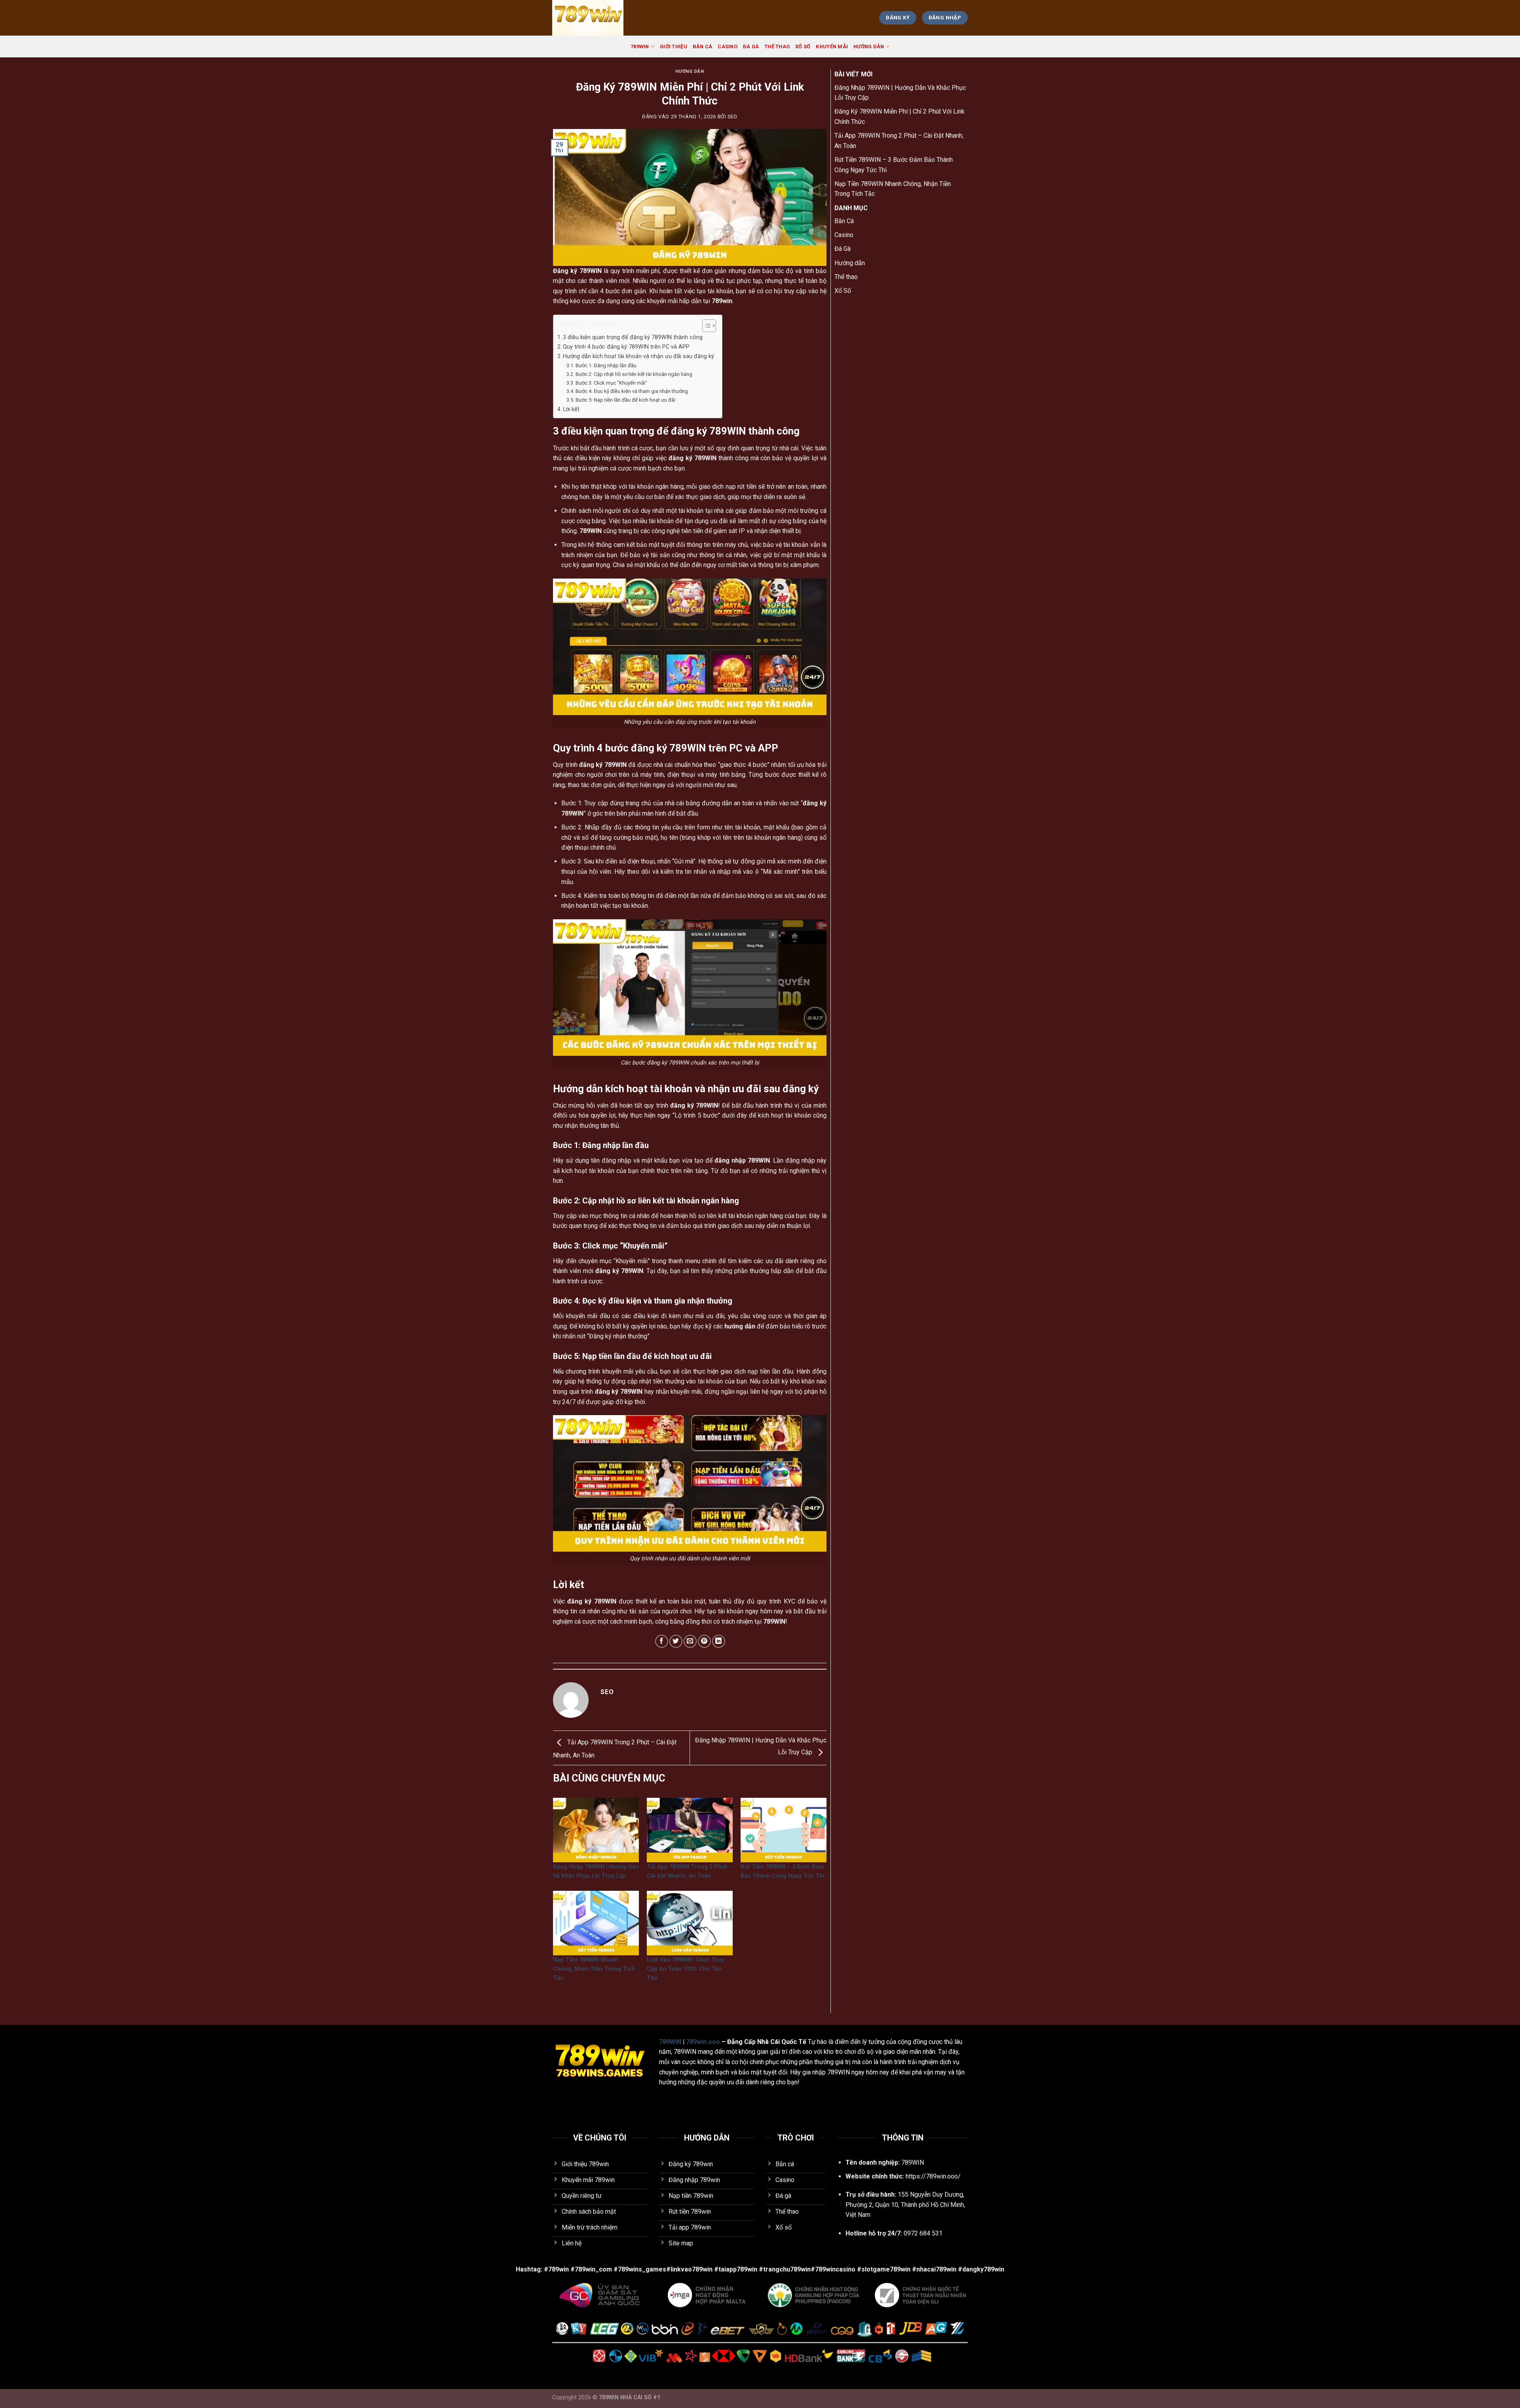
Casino (728, 46)
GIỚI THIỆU (674, 46)
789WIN (640, 46)
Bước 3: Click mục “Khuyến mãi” (611, 383)
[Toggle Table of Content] (705, 326)
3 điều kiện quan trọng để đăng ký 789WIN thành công (633, 337)
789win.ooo (703, 2042)
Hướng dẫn (869, 46)
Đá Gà (751, 46)
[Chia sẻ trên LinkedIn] (719, 1641)
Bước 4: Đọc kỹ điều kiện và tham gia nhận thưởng (632, 391)
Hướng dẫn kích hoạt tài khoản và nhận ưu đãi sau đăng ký (638, 356)
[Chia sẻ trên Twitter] (676, 1641)
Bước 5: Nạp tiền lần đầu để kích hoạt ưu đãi (625, 400)
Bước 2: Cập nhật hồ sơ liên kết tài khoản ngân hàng (634, 374)
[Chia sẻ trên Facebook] (662, 1641)
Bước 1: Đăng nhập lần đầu (606, 365)
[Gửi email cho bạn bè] (690, 1641)
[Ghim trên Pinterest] (704, 1641)
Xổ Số (803, 46)
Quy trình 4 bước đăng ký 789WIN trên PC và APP (626, 347)
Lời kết (571, 409)
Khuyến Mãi (832, 46)
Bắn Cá (703, 46)
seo (732, 117)
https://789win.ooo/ (933, 2176)
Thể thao (777, 46)
